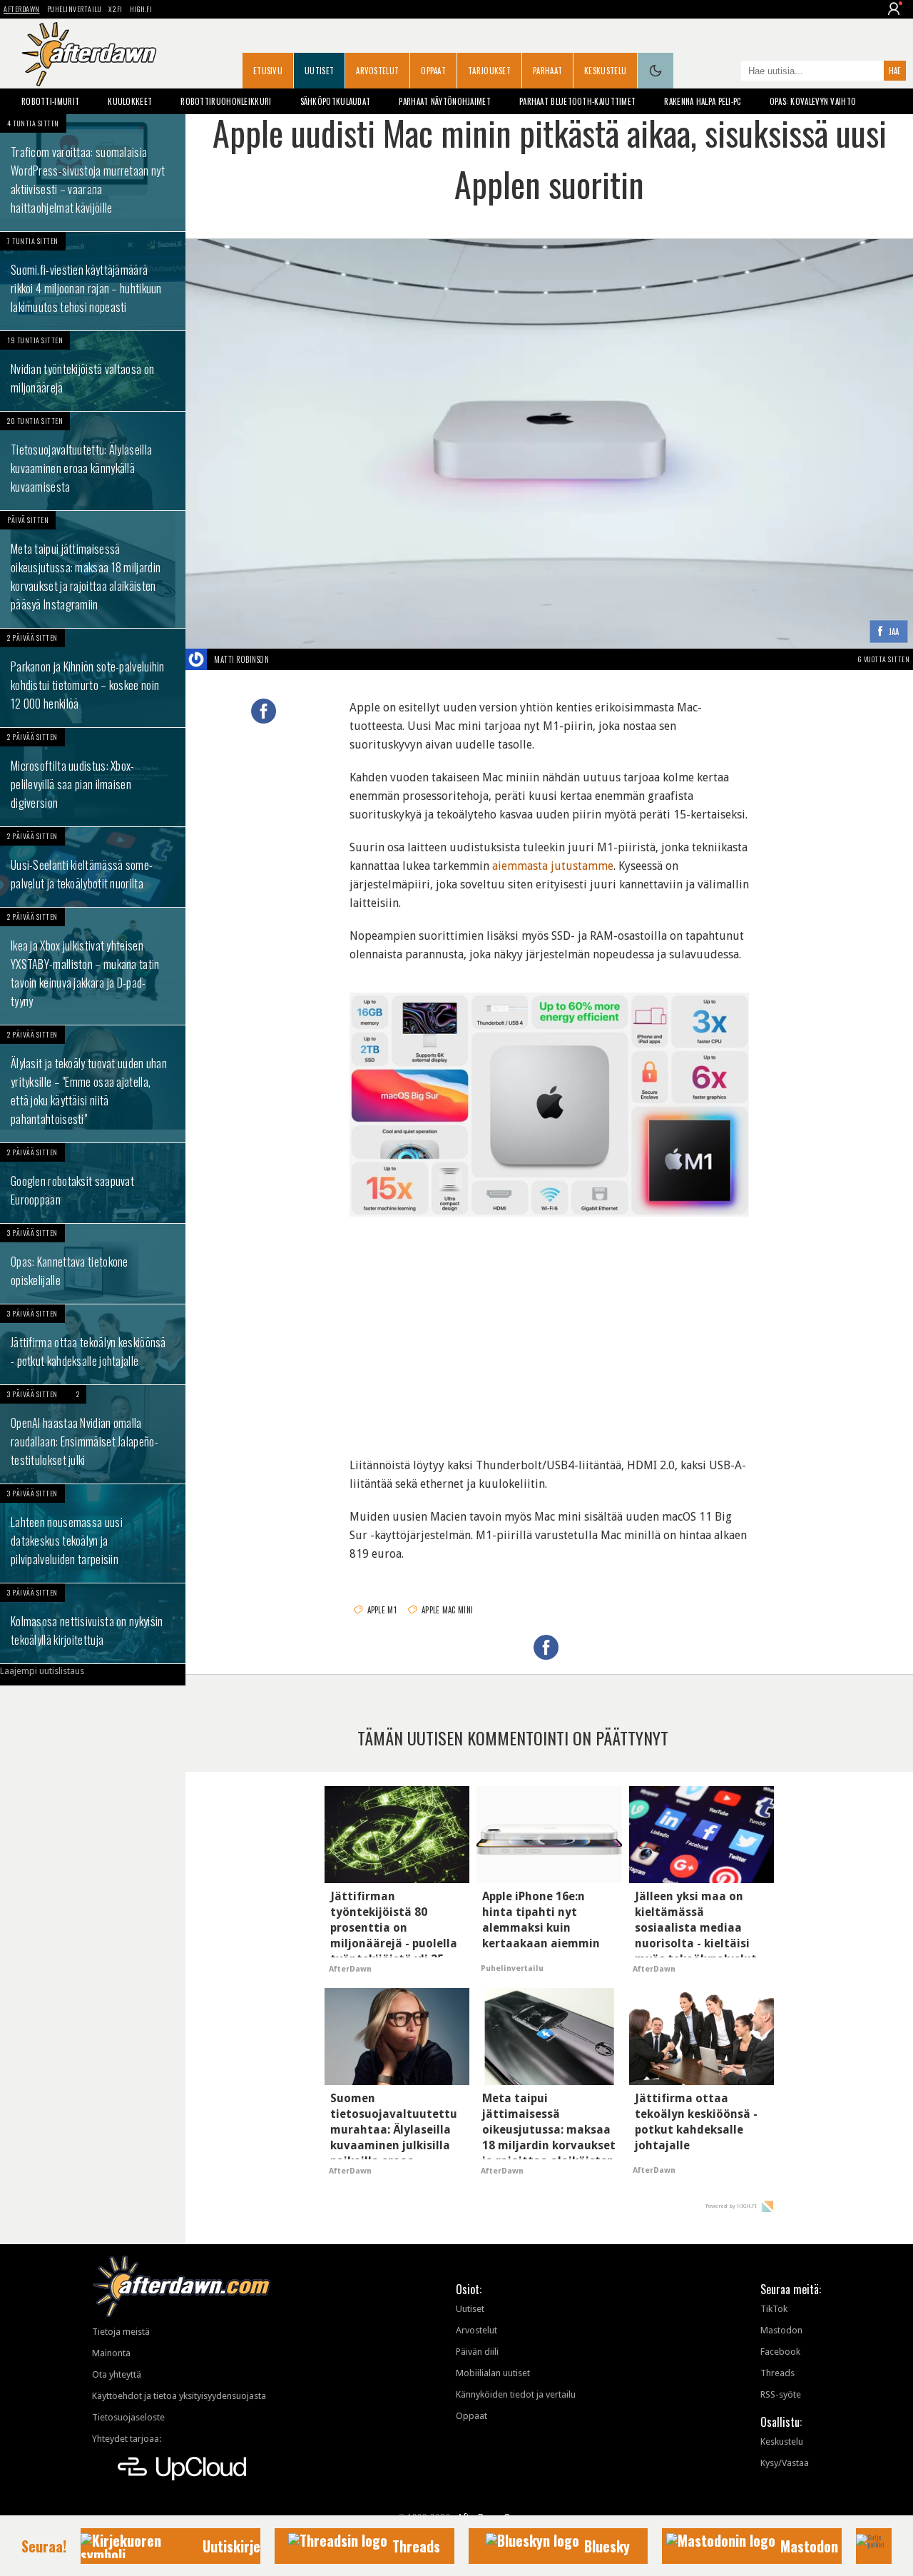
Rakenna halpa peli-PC (702, 101)
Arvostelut (377, 71)
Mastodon (781, 2330)
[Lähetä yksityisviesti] (286, 659)
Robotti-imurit (50, 101)
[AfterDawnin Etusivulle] (89, 54)
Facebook (780, 2352)
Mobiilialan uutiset (493, 2373)
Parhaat (547, 71)
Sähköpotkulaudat (336, 101)
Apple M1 (382, 1610)
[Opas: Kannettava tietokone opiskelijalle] (93, 1264)
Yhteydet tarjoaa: (127, 2439)
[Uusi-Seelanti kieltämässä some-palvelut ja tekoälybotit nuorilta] (93, 867)
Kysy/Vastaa (785, 2463)
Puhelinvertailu (75, 9)
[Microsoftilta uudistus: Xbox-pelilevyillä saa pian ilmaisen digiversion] (93, 777)
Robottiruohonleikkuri (226, 101)
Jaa (894, 633)
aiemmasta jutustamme (553, 866)
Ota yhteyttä (117, 2374)
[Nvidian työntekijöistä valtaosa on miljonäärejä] (93, 371)
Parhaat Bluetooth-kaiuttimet (577, 101)
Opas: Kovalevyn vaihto (813, 101)
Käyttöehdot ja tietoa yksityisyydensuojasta (179, 2396)
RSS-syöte (781, 2394)
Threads (777, 2373)
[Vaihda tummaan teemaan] (656, 71)
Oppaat (433, 71)
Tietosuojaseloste (128, 2417)
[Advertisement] (550, 1331)
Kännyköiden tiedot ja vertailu (516, 2394)
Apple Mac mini (447, 1610)
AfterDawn (22, 9)
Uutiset (319, 71)
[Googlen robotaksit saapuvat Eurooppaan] (93, 1183)
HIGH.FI (141, 9)
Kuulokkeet (130, 101)
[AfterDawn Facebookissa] (727, 72)
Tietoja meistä (121, 2332)
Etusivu (268, 71)
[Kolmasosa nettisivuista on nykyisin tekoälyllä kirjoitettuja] (93, 1623)
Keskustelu (605, 71)
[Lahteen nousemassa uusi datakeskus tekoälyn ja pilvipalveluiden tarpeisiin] (93, 1533)
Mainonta (111, 2353)
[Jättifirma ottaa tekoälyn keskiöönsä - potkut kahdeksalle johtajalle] (93, 1344)
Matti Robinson (241, 659)
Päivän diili (477, 2352)
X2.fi (116, 9)
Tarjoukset (489, 71)
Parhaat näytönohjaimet (445, 101)
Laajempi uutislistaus (42, 1671)
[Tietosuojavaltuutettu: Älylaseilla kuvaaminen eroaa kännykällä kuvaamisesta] (93, 461)
